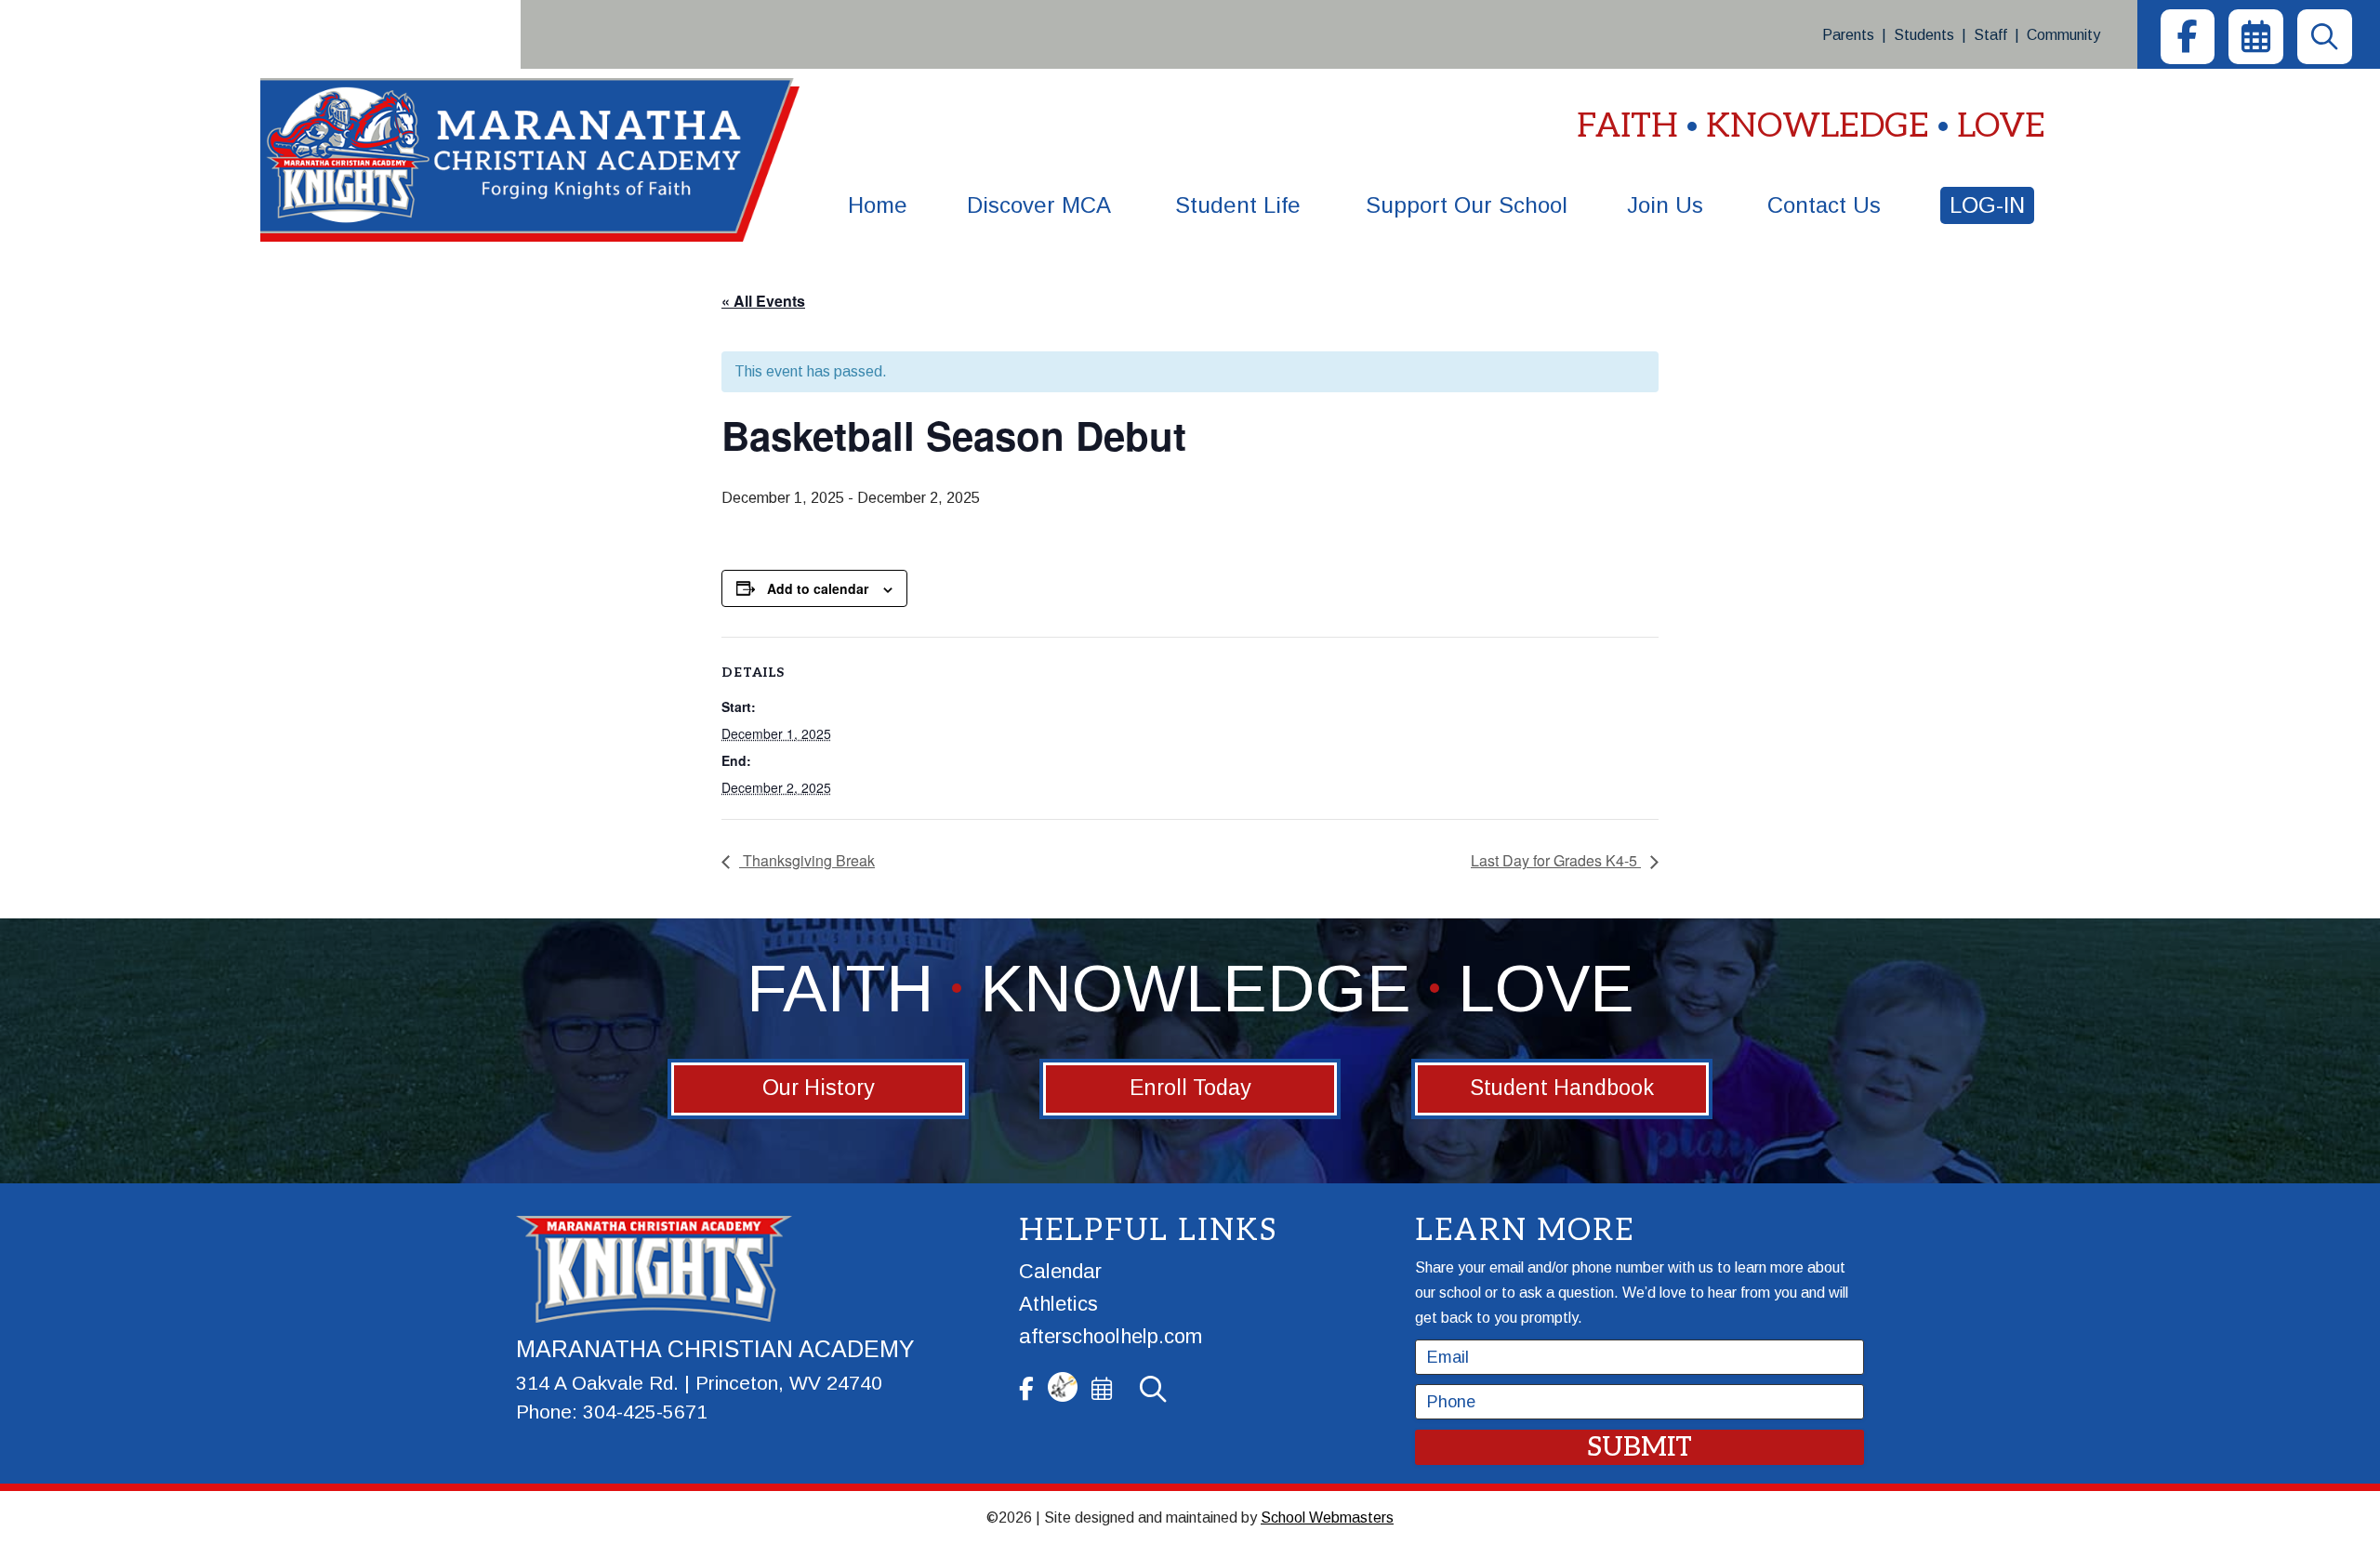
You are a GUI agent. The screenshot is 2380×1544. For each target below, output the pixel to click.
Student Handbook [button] (1562, 1088)
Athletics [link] (1058, 1304)
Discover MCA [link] (1039, 205)
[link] (2188, 37)
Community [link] (2063, 35)
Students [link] (1924, 35)
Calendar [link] (1060, 1271)
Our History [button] (819, 1088)
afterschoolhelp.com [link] (1111, 1336)
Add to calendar (818, 588)
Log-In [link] (1987, 205)
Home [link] (878, 205)
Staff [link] (1990, 35)
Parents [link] (1848, 35)
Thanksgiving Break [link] (807, 860)
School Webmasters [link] (1327, 1518)
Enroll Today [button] (1190, 1088)
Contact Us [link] (1824, 205)
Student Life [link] (1238, 205)
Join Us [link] (1665, 205)
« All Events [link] (763, 301)
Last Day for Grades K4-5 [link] (1556, 860)
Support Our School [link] (1467, 205)
